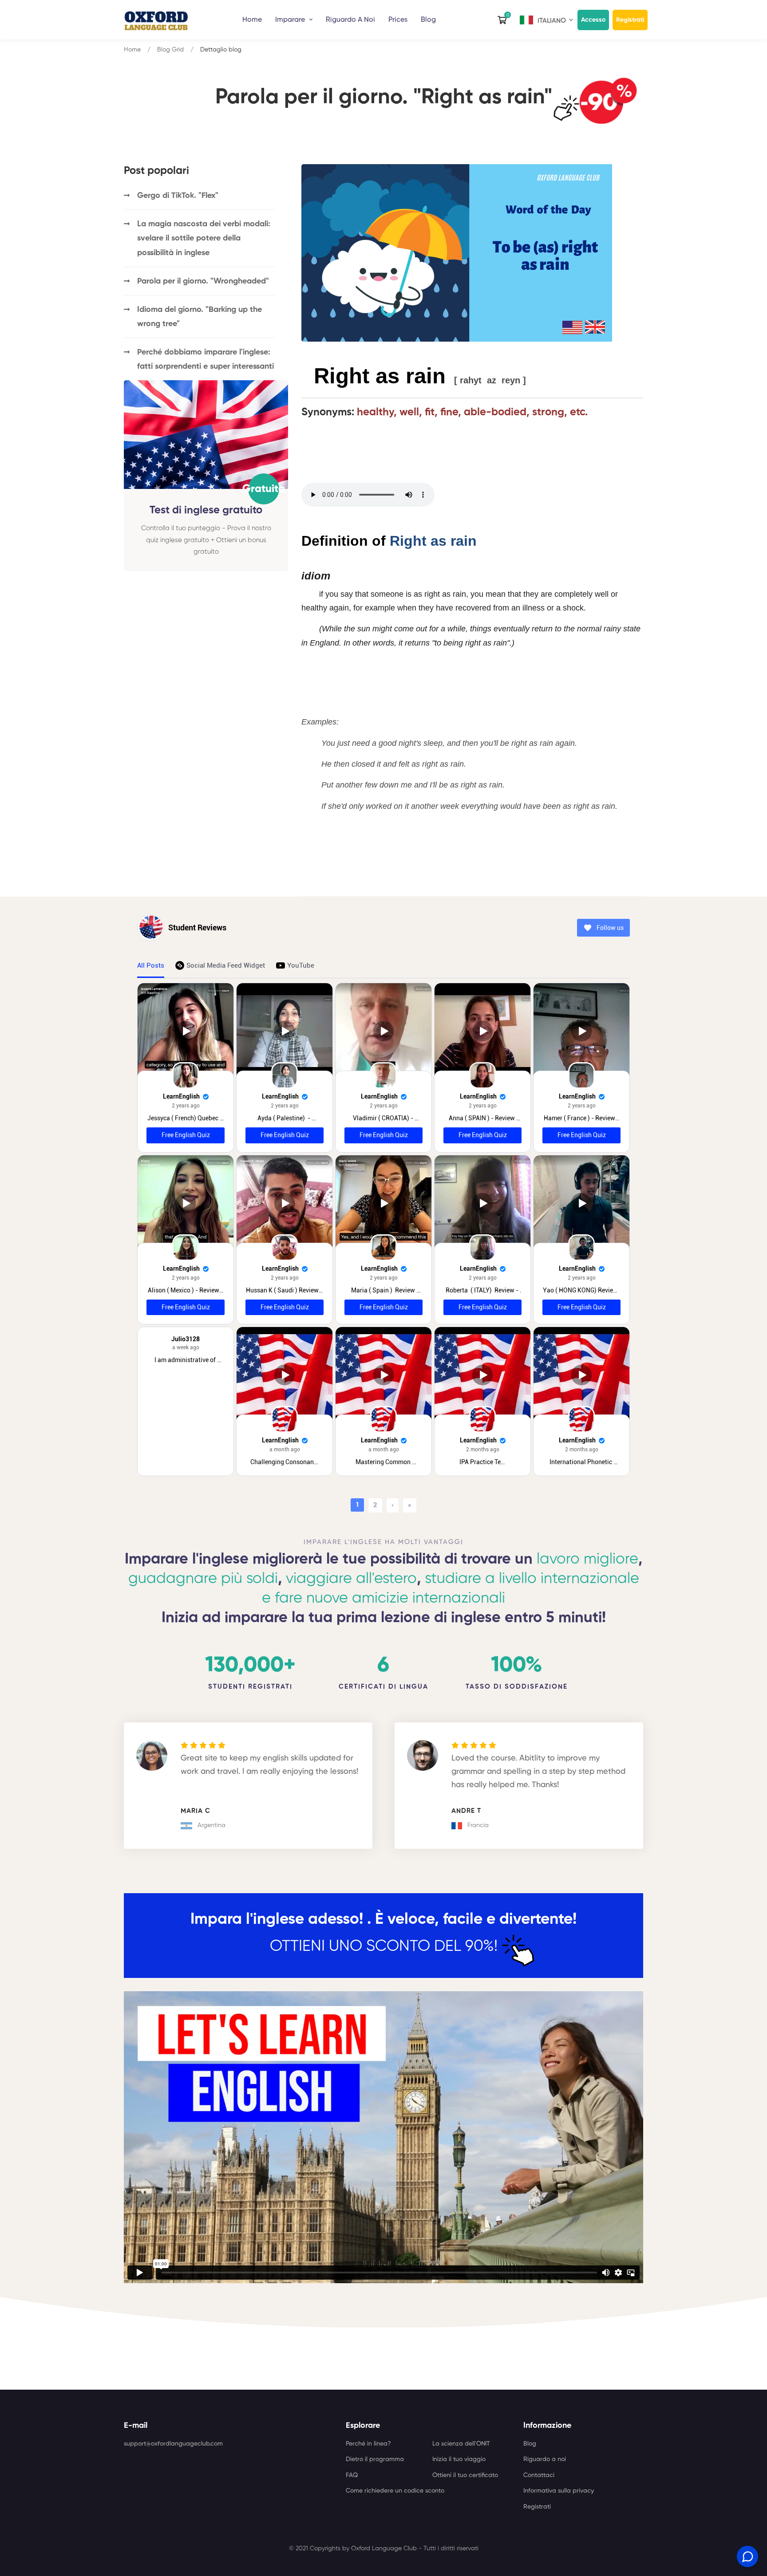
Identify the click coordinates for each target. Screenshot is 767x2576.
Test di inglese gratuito (206, 510)
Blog (428, 20)
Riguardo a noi (545, 2459)
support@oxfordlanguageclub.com (173, 2444)
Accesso (593, 20)
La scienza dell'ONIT (461, 2444)
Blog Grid (170, 50)
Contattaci (539, 2475)
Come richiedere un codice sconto (395, 2491)
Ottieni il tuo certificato (465, 2475)
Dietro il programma (375, 2459)
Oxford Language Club (384, 2548)
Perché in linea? (368, 2444)
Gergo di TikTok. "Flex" (178, 196)
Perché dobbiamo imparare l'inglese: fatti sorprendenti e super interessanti (206, 359)
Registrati (630, 20)
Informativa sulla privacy (559, 2491)
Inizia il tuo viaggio (459, 2459)
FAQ (352, 2475)
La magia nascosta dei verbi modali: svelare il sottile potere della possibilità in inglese (204, 238)
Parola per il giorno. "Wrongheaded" (203, 281)
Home (252, 20)
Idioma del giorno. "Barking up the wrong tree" (200, 317)
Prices (398, 20)
